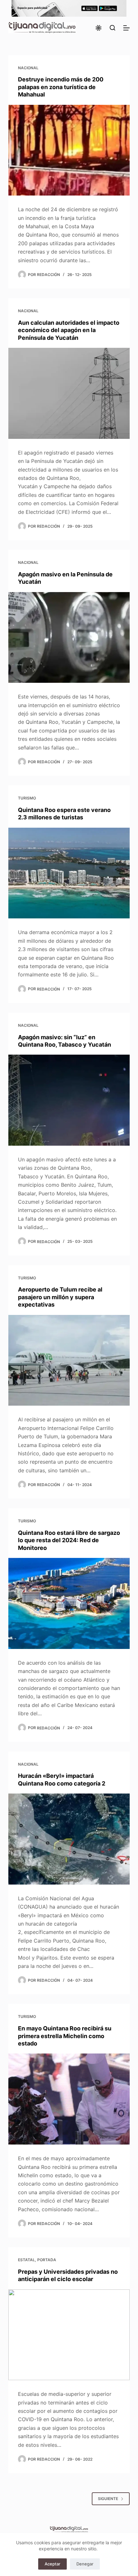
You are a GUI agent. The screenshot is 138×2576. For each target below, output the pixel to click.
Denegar (85, 2564)
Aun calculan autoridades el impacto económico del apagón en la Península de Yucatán (69, 330)
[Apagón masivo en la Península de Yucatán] (69, 638)
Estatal (26, 2260)
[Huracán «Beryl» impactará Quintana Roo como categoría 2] (69, 1839)
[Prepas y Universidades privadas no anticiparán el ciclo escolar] (69, 2335)
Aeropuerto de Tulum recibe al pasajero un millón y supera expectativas (60, 1297)
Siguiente (108, 2499)
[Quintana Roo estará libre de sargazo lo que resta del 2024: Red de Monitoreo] (69, 1603)
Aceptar (52, 2564)
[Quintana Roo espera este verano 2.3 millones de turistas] (69, 873)
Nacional (28, 68)
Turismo (27, 798)
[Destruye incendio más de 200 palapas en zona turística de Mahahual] (69, 150)
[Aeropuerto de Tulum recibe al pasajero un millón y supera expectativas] (69, 1360)
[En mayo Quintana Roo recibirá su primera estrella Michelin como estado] (69, 2099)
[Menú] (126, 28)
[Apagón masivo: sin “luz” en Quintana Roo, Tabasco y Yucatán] (69, 1100)
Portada (47, 2260)
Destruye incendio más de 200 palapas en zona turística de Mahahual (61, 87)
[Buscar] (112, 28)
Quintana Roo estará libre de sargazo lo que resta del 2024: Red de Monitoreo (69, 1540)
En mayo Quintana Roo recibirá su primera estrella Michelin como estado (65, 2036)
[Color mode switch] (99, 28)
